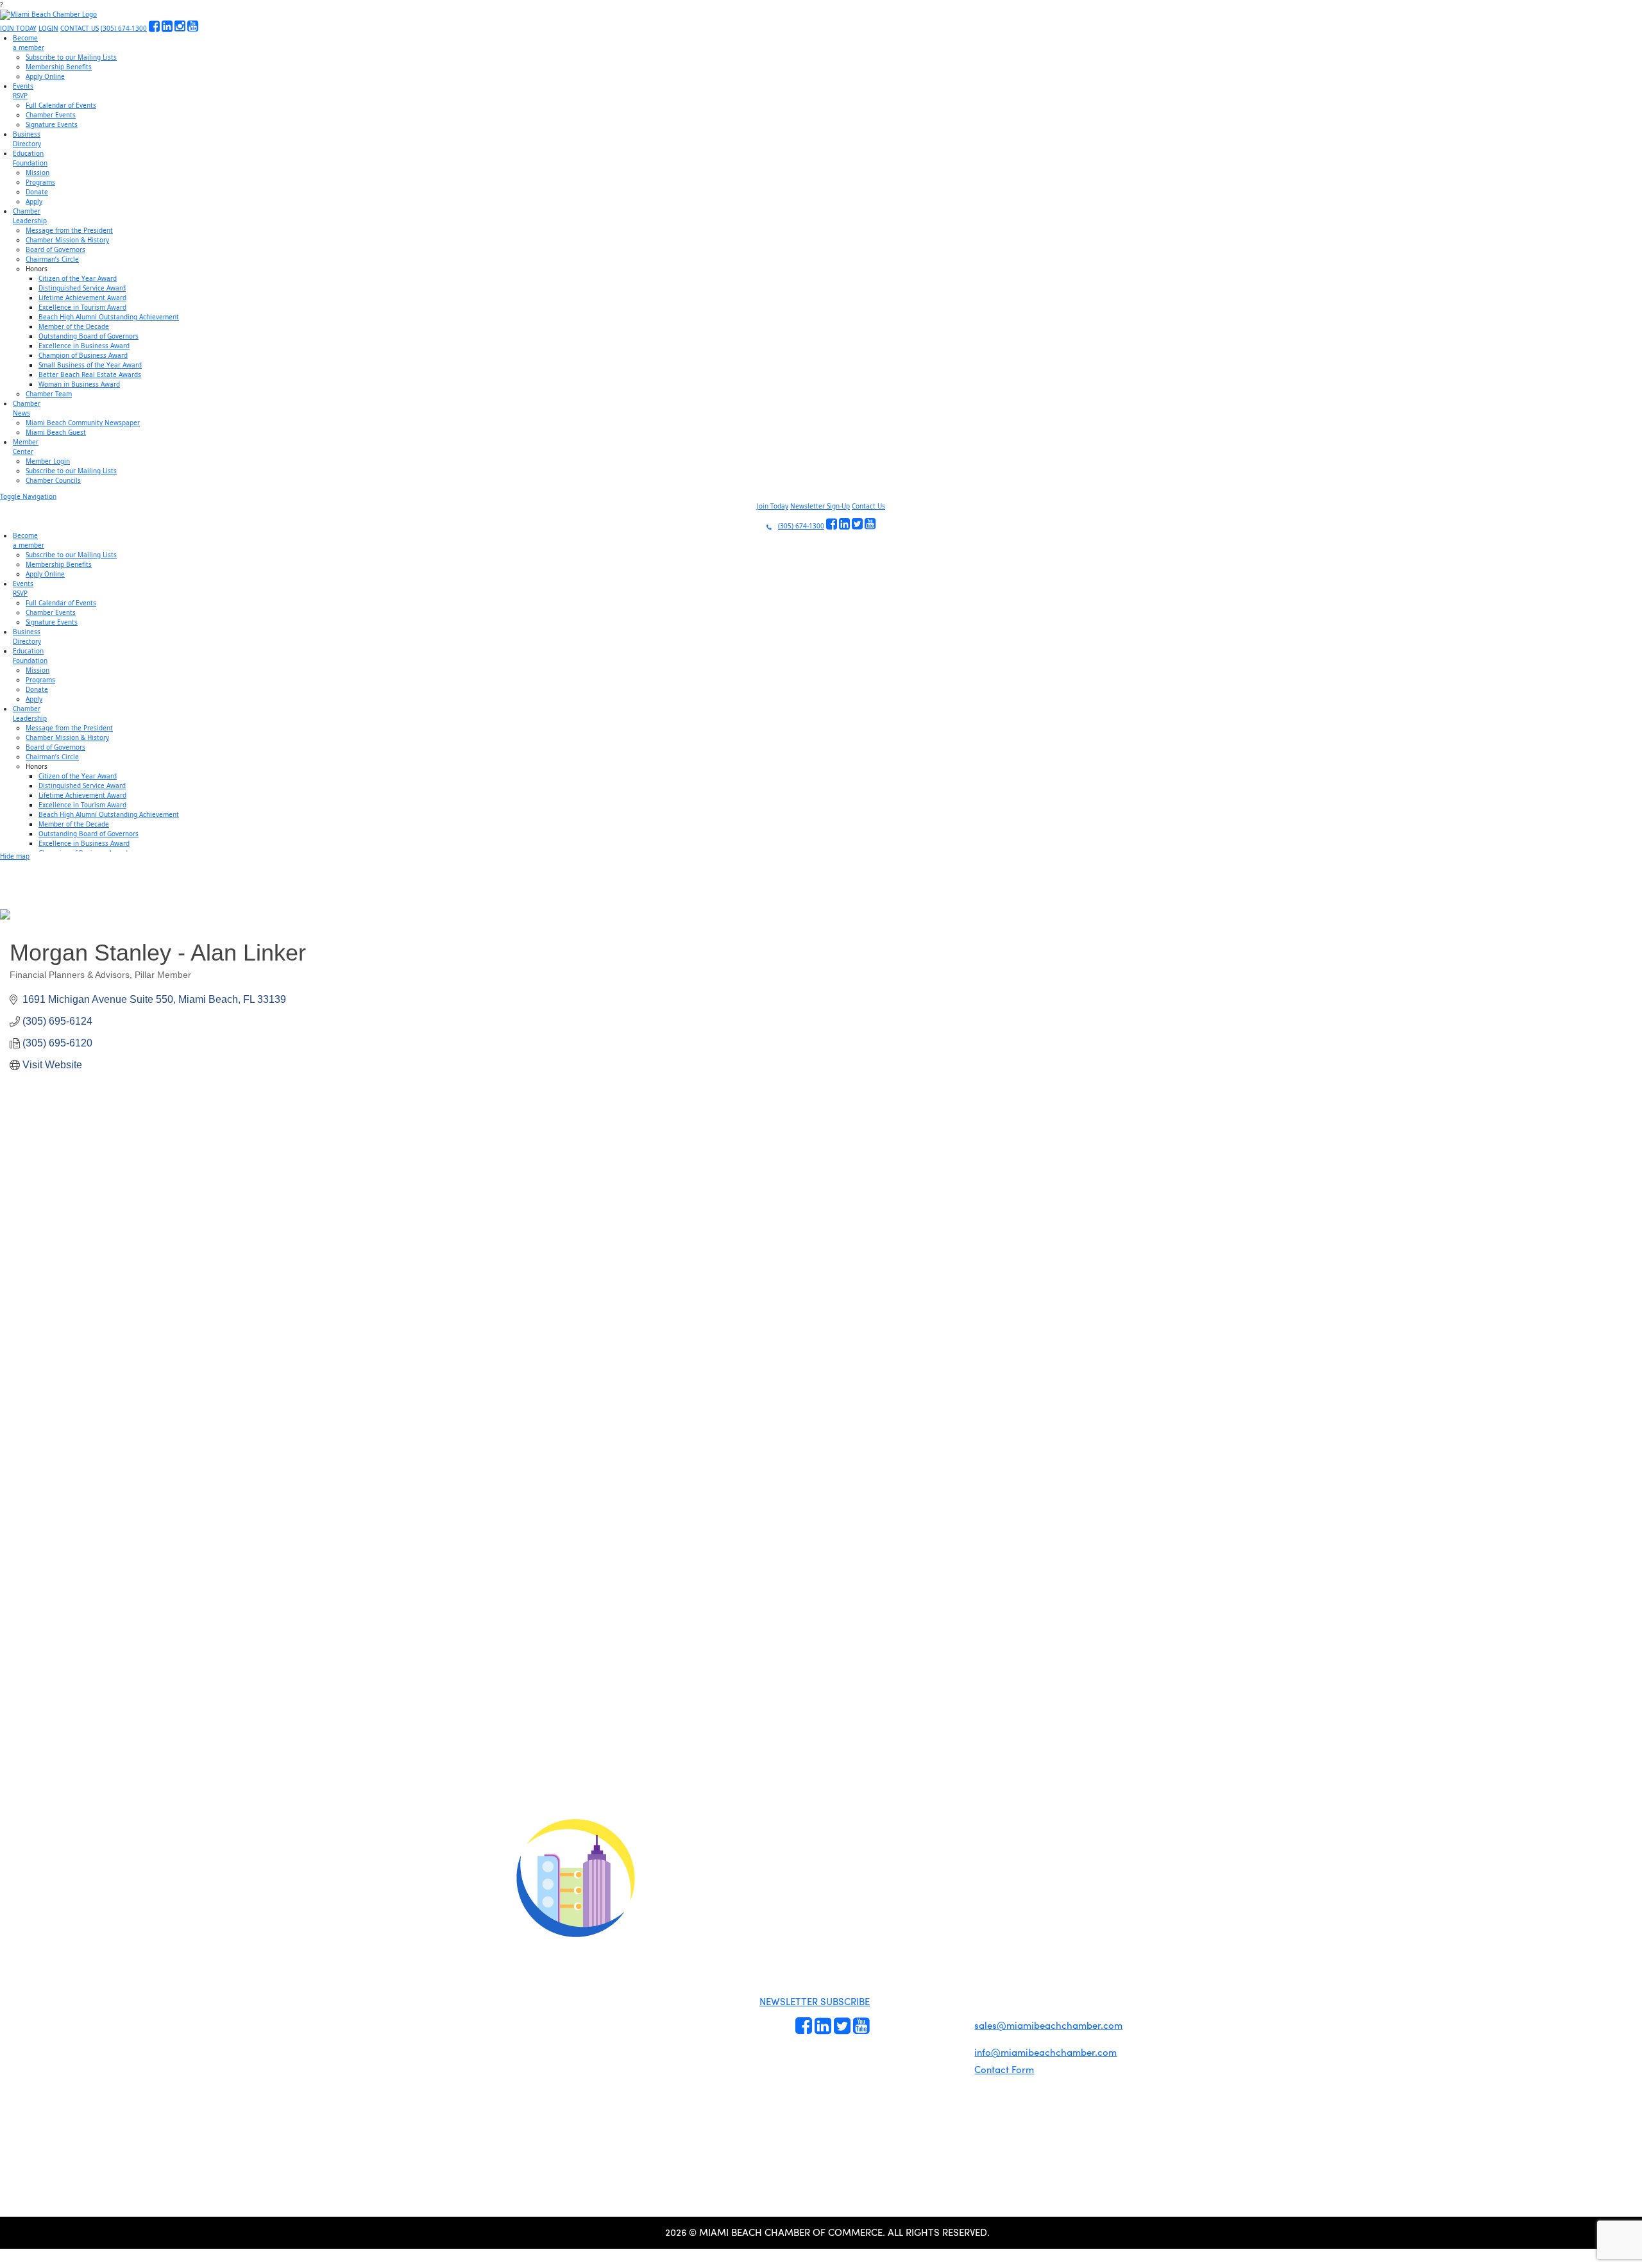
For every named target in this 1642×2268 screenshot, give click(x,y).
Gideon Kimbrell (574, 2100)
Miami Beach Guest (56, 432)
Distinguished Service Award (82, 288)
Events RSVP (894, 1992)
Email (90, 1724)
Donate (37, 192)
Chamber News (944, 2042)
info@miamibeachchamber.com (1045, 2052)
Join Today (773, 506)
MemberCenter (26, 447)
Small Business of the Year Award (90, 365)
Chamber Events (51, 115)
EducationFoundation (30, 158)
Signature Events (52, 124)
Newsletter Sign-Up (820, 506)
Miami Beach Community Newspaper (83, 423)
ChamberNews (27, 408)
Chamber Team (49, 394)
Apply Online (45, 76)
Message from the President (69, 230)
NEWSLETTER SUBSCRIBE (815, 2001)
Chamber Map (943, 2071)
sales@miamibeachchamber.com (1048, 2025)
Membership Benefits (59, 67)
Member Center (944, 2056)
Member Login (48, 461)
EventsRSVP (23, 91)
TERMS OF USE (983, 1886)
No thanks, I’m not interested (266, 1838)
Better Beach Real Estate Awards (90, 374)
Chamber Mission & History (67, 240)
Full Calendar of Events (61, 105)
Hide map (15, 856)
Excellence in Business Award (84, 346)
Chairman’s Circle (52, 259)
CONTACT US (80, 28)
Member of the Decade (74, 326)
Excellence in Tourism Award (82, 307)
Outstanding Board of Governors (89, 336)
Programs (40, 182)
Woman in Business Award (79, 384)
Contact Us (868, 506)
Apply (34, 201)
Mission (38, 172)
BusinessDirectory (27, 139)
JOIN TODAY (18, 28)
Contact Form (1004, 2069)
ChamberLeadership (30, 216)
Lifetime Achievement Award (82, 298)
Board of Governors (55, 249)
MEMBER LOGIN (928, 1875)
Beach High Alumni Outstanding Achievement (109, 317)
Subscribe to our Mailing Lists (71, 57)
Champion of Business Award (83, 355)
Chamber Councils (53, 480)
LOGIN (48, 28)
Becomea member (29, 43)
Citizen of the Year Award (78, 278)
